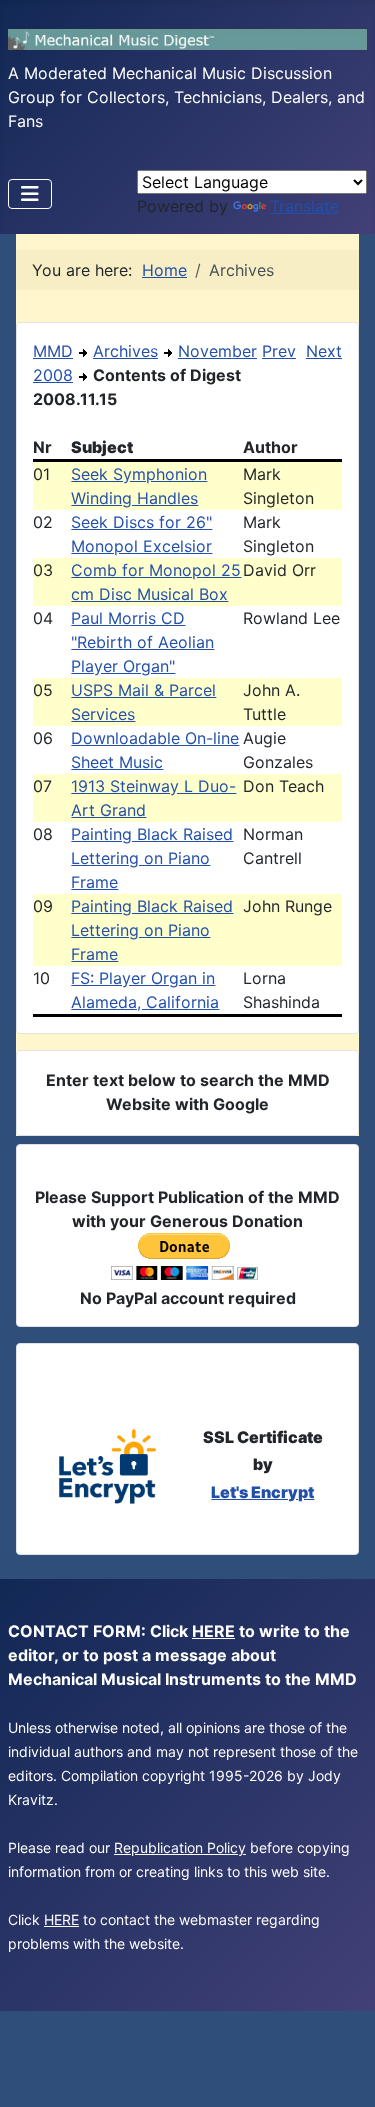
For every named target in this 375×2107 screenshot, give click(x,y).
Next (324, 351)
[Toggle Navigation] (30, 194)
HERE (213, 1631)
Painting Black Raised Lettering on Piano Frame (152, 858)
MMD (53, 351)
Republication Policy (180, 1847)
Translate (304, 206)
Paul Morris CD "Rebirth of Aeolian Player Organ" (142, 642)
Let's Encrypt (262, 1492)
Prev (279, 351)
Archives (125, 351)
